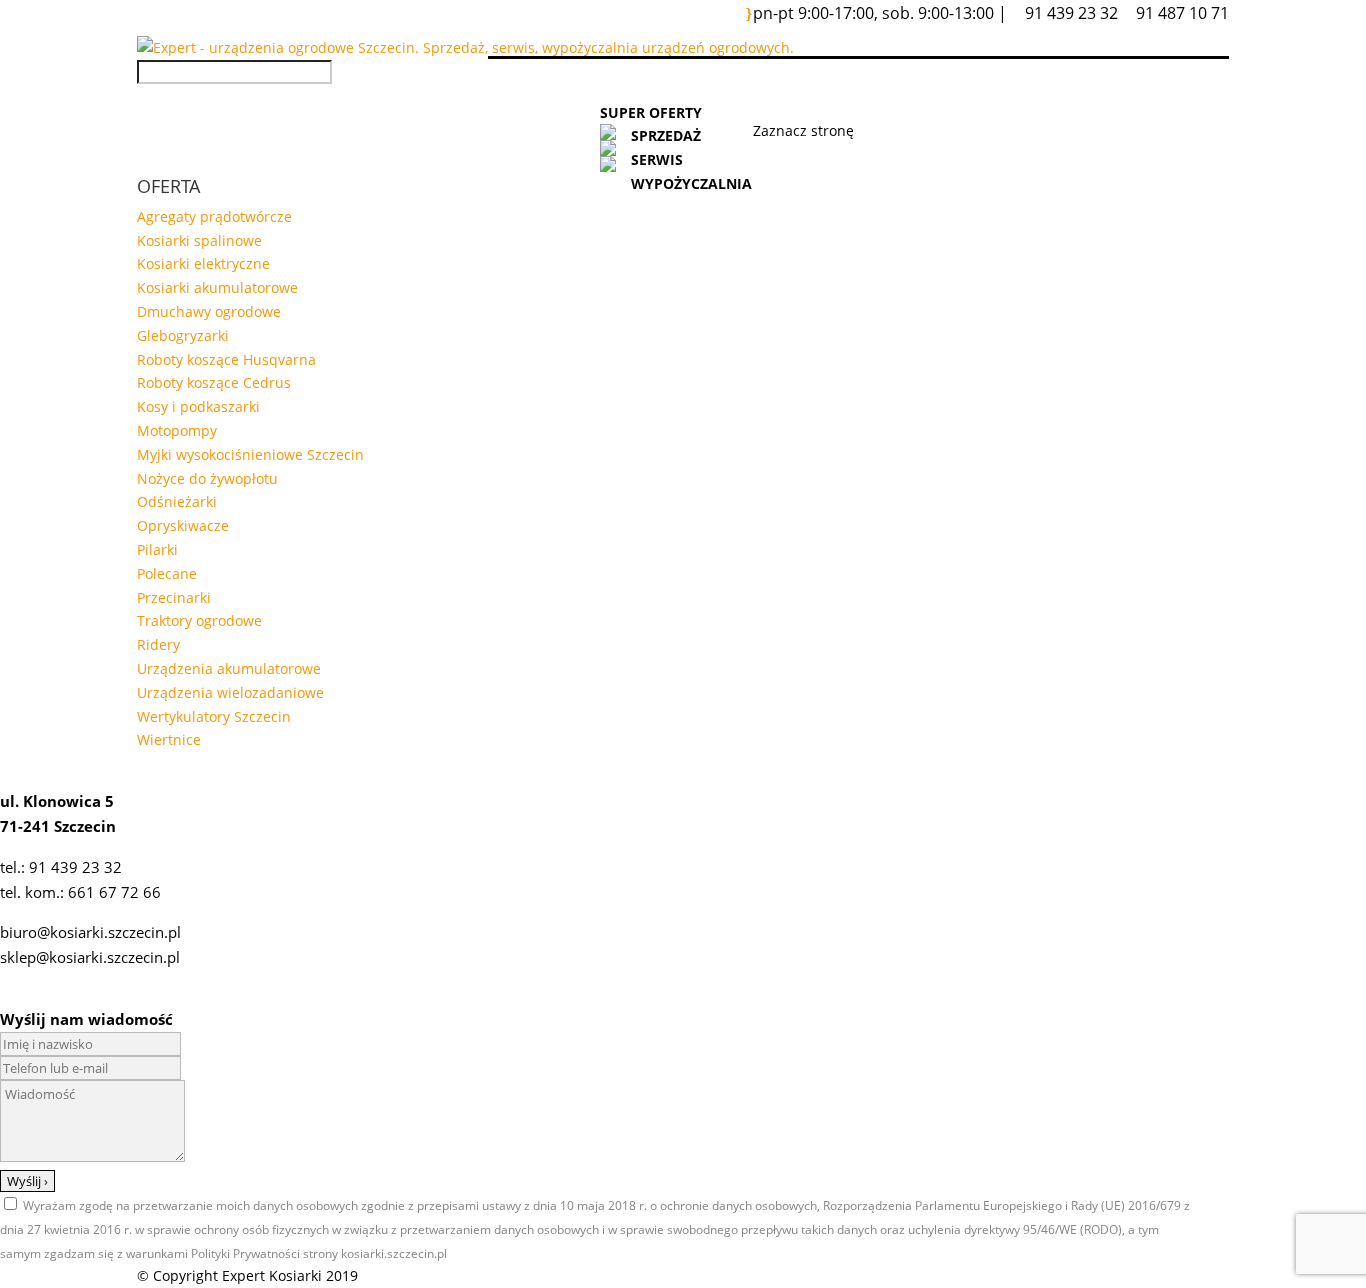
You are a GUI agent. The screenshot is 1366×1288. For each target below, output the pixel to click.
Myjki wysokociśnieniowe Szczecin (250, 454)
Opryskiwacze (183, 525)
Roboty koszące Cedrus (214, 382)
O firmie (1062, 88)
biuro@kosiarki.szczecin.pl (90, 932)
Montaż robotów (936, 88)
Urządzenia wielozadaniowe (230, 692)
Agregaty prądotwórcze (214, 216)
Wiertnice (169, 739)
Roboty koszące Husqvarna (226, 359)
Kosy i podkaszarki (198, 406)
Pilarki (157, 549)
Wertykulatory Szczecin (214, 716)
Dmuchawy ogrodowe (209, 311)
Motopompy (177, 430)
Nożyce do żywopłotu (207, 478)
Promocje (803, 88)
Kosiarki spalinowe (199, 240)
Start (552, 88)
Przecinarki (174, 597)
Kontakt (1153, 88)
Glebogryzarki (183, 335)
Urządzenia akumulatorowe (229, 668)
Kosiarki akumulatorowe (217, 287)
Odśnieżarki (177, 501)
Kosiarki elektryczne (203, 263)
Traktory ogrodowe (199, 620)
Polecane (167, 573)
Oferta (627, 88)
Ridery (158, 644)
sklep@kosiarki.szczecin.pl (90, 957)
